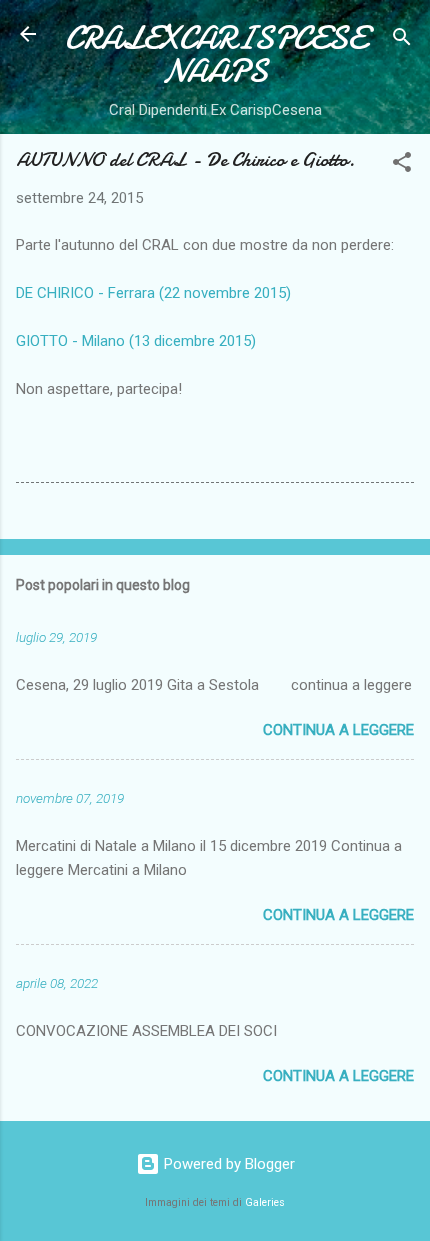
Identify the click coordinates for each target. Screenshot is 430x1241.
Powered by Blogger (227, 1164)
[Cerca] (402, 40)
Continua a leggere (338, 730)
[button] (402, 165)
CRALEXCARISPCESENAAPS (215, 55)
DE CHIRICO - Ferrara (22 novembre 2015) (153, 293)
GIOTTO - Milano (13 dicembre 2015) (136, 341)
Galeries (265, 1202)
